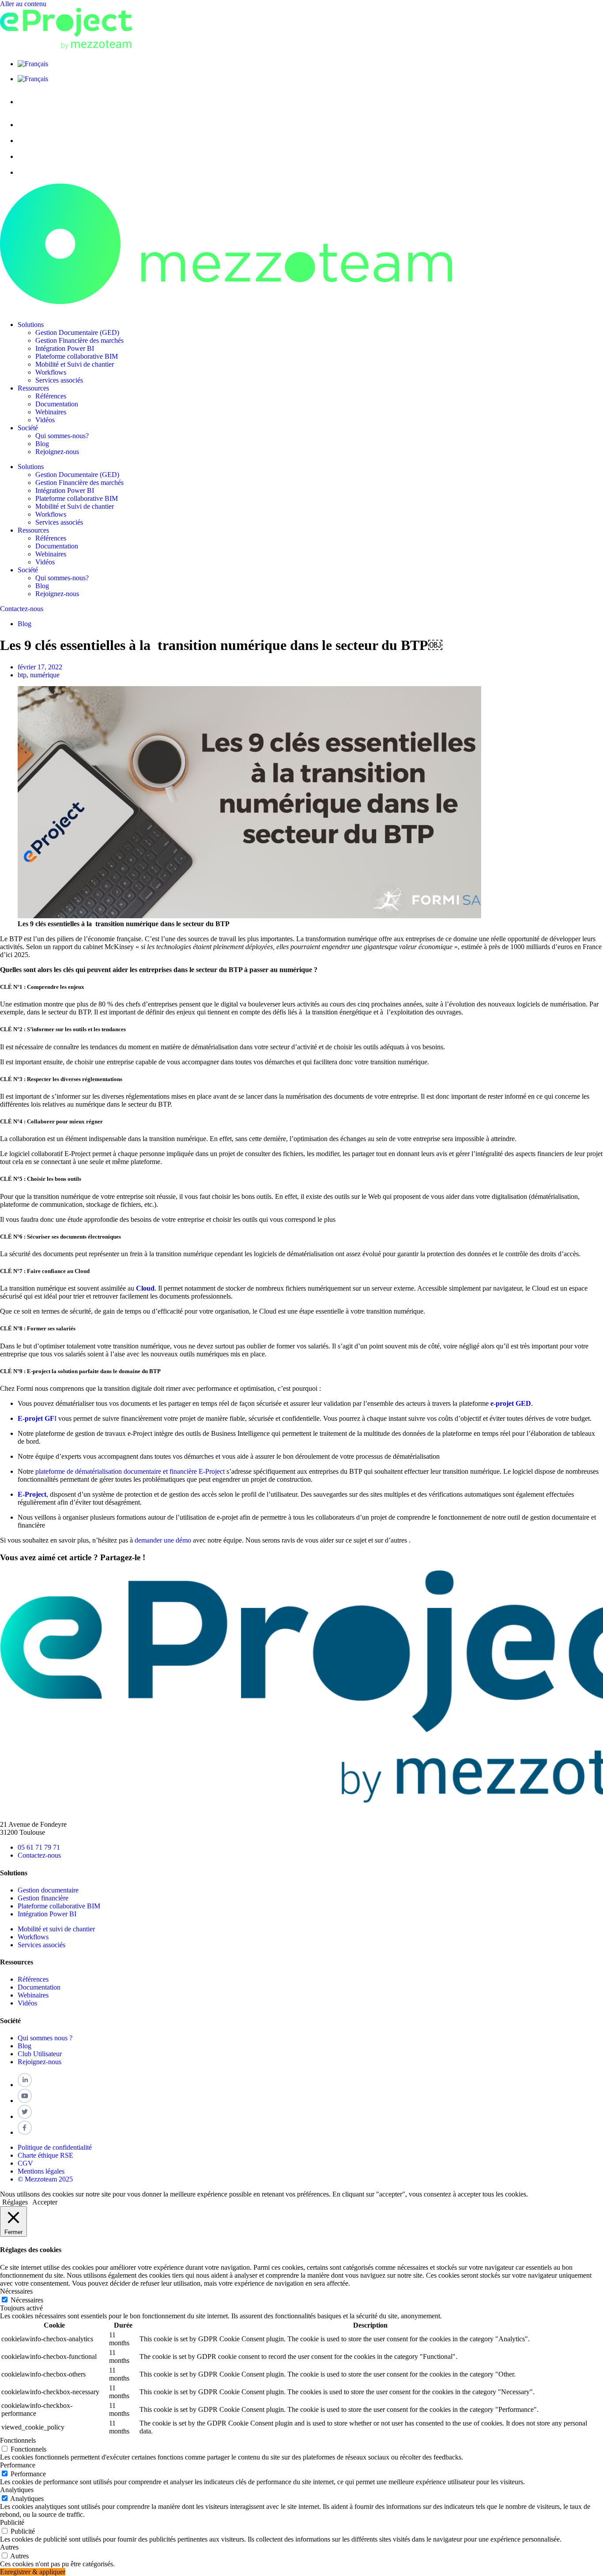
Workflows (51, 372)
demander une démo (163, 1540)
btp (22, 675)
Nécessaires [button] (16, 2291)
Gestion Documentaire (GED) (77, 332)
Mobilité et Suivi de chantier (75, 364)
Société (28, 428)
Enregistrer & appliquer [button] (33, 2572)
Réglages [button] (15, 2202)
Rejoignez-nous (57, 452)
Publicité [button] (12, 2522)
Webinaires (51, 412)
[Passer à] (33, 64)
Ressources (33, 388)
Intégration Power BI (65, 348)
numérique (45, 675)
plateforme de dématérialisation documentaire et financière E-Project (129, 1471)
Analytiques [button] (17, 2490)
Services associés (59, 380)
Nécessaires (27, 2300)
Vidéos (45, 420)
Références (51, 396)
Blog (42, 444)
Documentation (57, 404)
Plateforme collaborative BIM (77, 356)
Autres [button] (9, 2547)
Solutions (31, 325)
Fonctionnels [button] (18, 2440)
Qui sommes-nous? (62, 436)
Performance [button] (18, 2465)
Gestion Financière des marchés (79, 340)
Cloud (145, 1288)
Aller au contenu (23, 4)
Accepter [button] (45, 2202)
